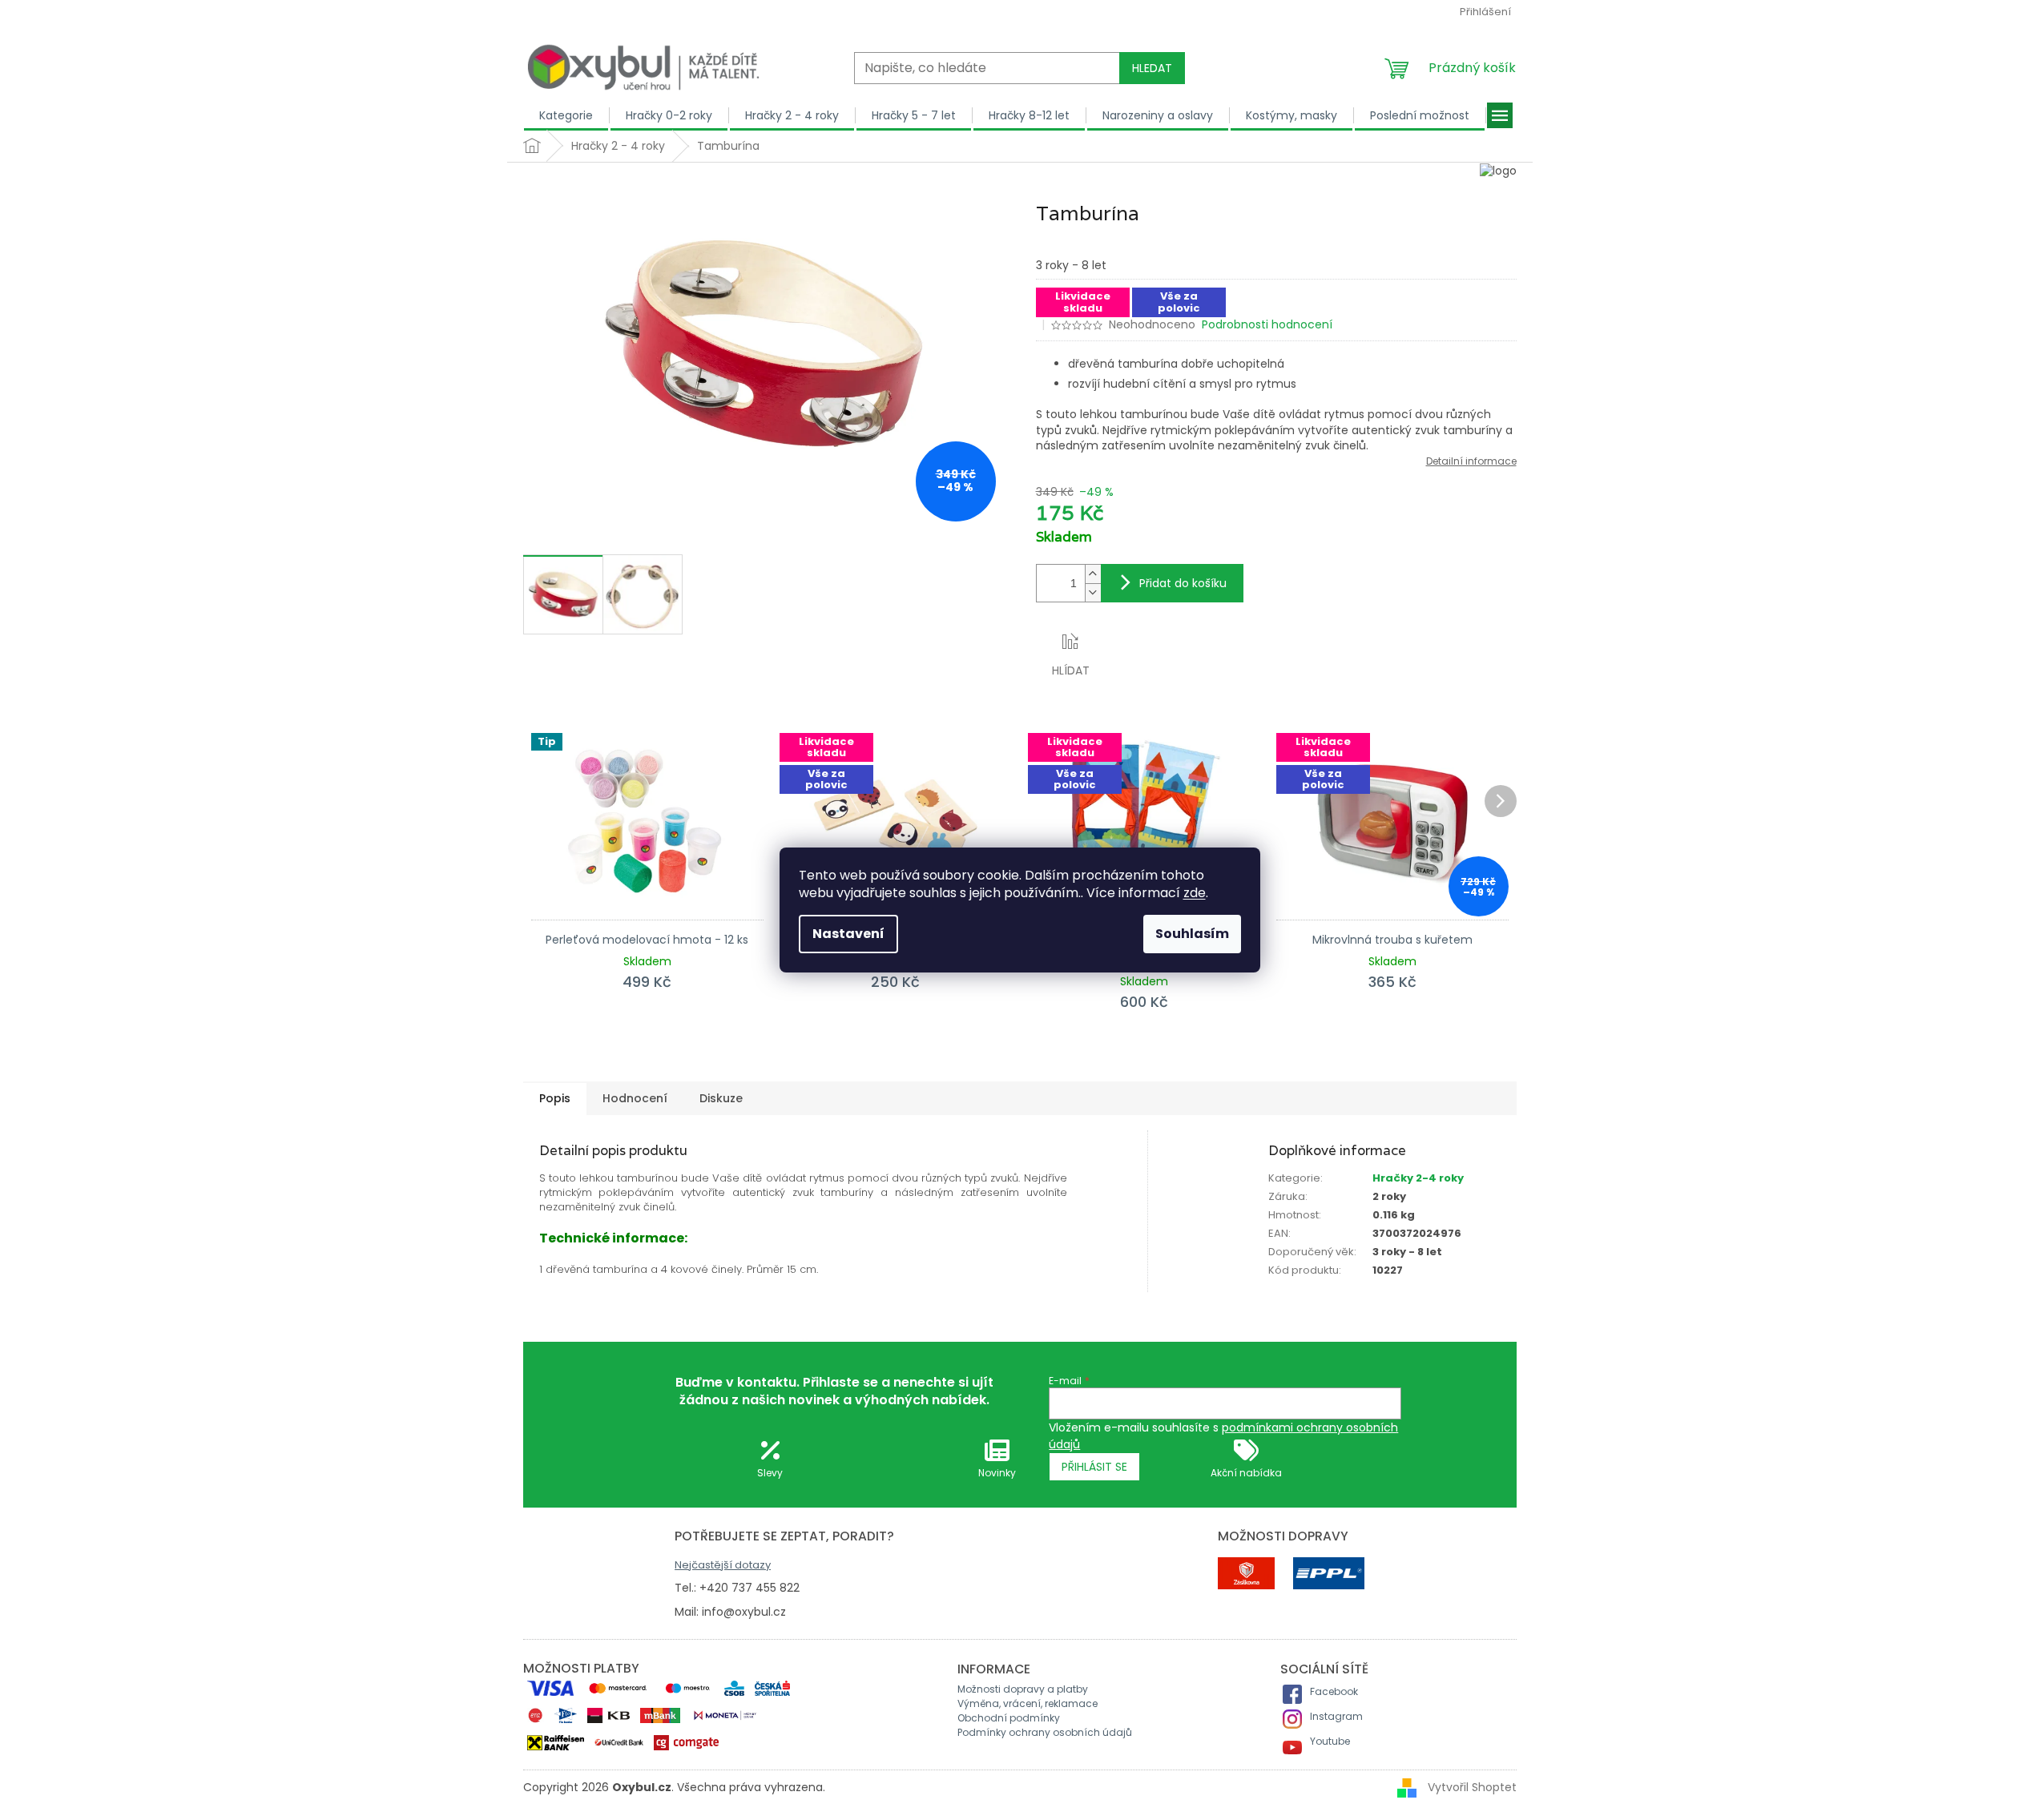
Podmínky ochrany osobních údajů (1045, 1732)
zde (1195, 893)
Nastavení (848, 934)
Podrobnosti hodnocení (1267, 325)
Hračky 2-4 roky (1418, 1178)
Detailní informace (1471, 461)
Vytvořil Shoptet (1472, 1787)
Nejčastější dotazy (723, 1565)
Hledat (1152, 68)
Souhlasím (1192, 934)
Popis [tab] (555, 1098)
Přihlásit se (1094, 1467)
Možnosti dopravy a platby (1023, 1689)
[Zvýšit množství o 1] (1093, 574)
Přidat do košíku (1183, 583)
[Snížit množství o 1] (1093, 592)
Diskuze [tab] (721, 1098)
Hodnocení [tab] (635, 1098)
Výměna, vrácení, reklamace (1028, 1703)
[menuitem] (566, 115)
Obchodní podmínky (1009, 1718)
